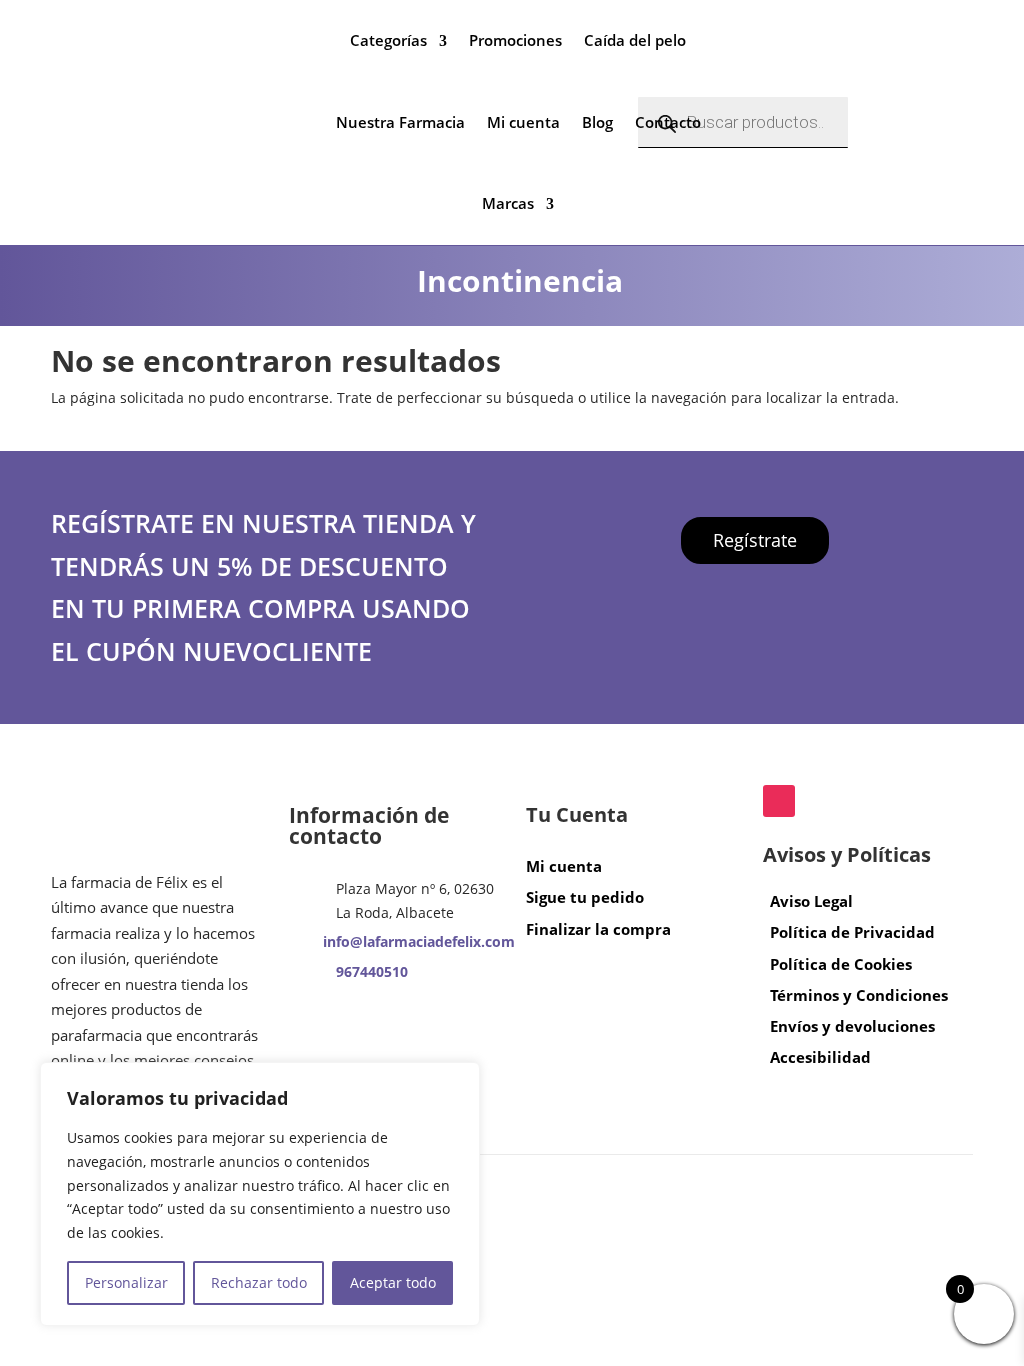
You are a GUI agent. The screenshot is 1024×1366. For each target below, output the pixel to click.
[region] (260, 1194)
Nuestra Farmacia (400, 122)
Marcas (508, 203)
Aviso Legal (811, 901)
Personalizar (126, 1282)
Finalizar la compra (598, 929)
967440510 (372, 971)
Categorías (388, 40)
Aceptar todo (393, 1282)
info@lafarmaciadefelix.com (419, 941)
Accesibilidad (820, 1058)
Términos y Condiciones (859, 995)
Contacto (668, 122)
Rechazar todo (259, 1282)
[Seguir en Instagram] (779, 801)
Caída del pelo (635, 40)
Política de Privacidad (852, 932)
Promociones (515, 40)
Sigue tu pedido (585, 897)
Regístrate (755, 541)
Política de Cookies (841, 964)
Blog (597, 122)
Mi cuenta (523, 122)
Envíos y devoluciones (852, 1026)
